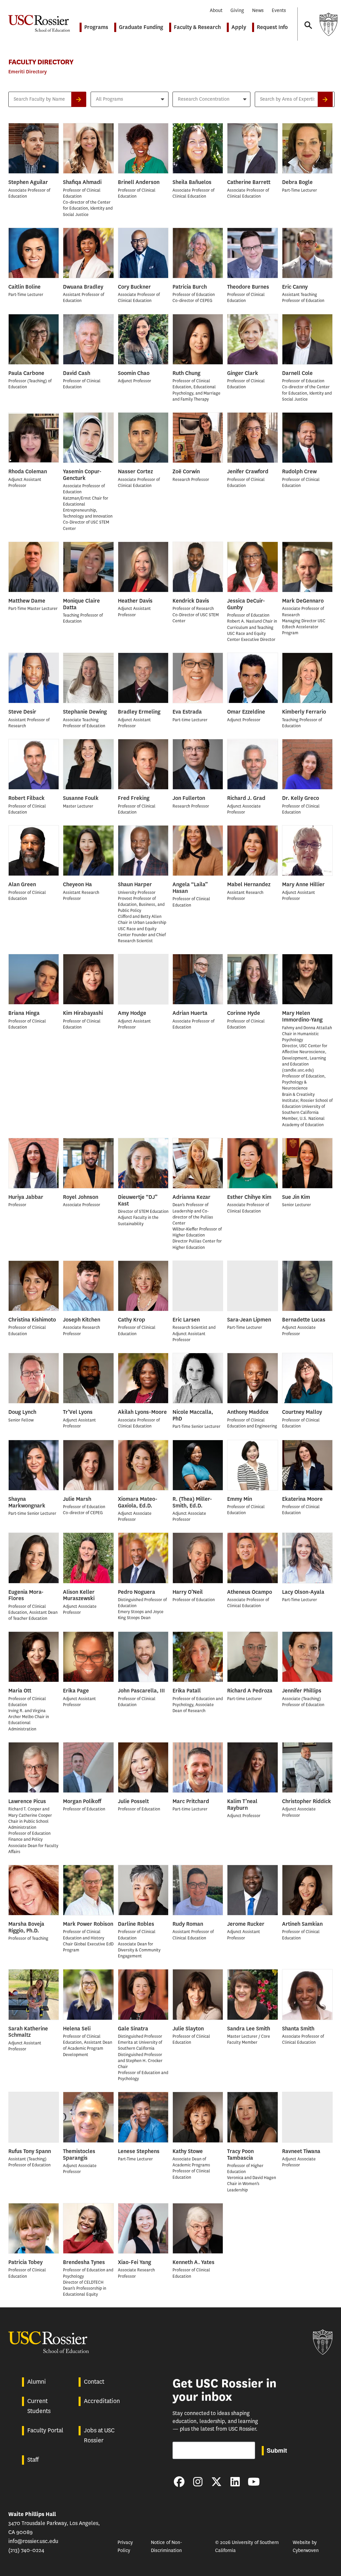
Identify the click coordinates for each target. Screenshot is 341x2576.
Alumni (37, 2382)
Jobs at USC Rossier (99, 2435)
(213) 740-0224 (26, 2550)
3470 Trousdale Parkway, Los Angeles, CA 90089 (54, 2523)
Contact (94, 2382)
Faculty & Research (197, 27)
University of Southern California (328, 24)
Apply (239, 27)
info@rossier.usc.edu (33, 2541)
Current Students (39, 2406)
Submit (277, 2450)
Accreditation (102, 2401)
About (216, 10)
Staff (33, 2460)
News (258, 10)
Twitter (216, 2482)
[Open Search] (308, 19)
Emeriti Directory (27, 72)
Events (279, 10)
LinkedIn (235, 2482)
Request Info (272, 27)
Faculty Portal (45, 2430)
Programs (96, 27)
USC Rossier (39, 19)
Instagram (198, 2482)
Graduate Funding (141, 27)
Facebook (179, 2482)
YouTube (254, 2482)
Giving (237, 10)
